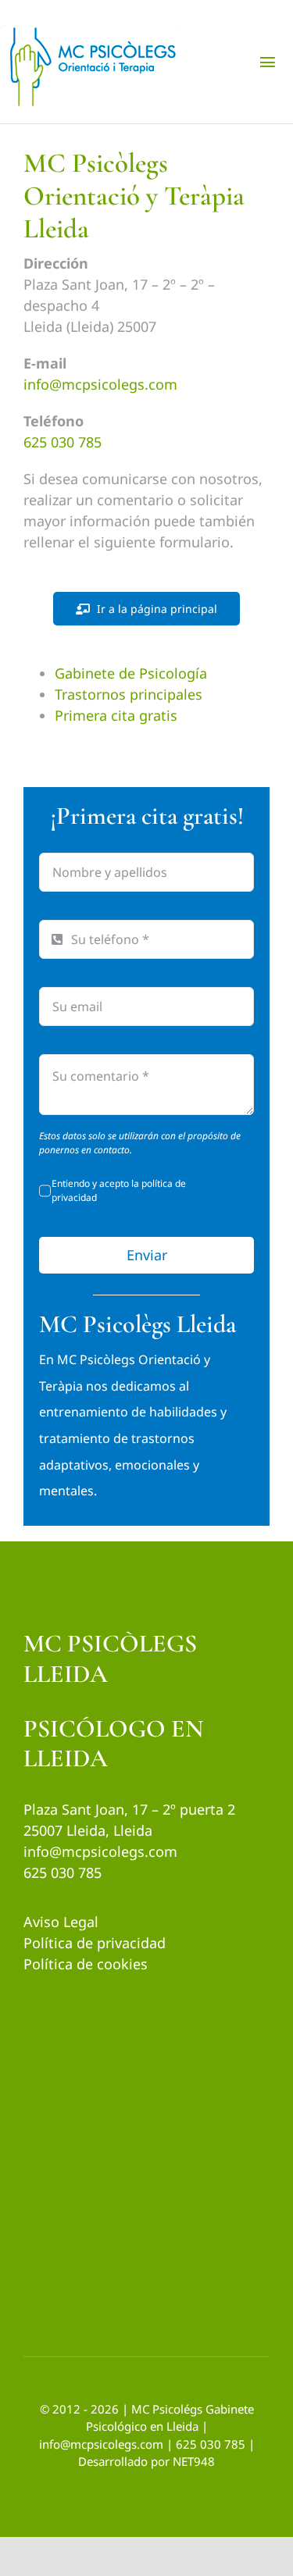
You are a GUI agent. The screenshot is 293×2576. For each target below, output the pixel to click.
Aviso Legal (61, 1922)
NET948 (194, 2461)
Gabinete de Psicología (131, 673)
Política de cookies (86, 1964)
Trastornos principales (129, 694)
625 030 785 (63, 442)
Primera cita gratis (116, 715)
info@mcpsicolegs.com (100, 384)
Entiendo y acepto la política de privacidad (119, 1190)
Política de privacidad (95, 1943)
